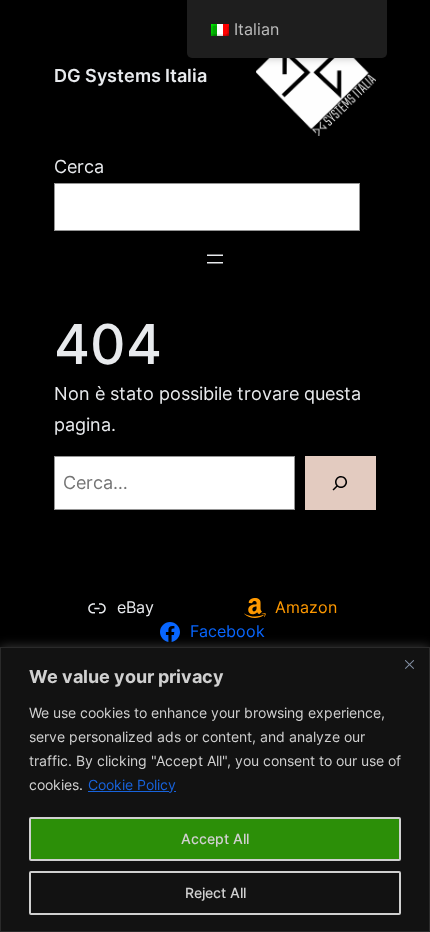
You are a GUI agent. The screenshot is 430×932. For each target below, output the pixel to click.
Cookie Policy (132, 784)
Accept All (215, 838)
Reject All (215, 892)
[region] (215, 789)
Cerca (79, 166)
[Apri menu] (215, 259)
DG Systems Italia (130, 75)
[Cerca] (340, 483)
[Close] (409, 664)
